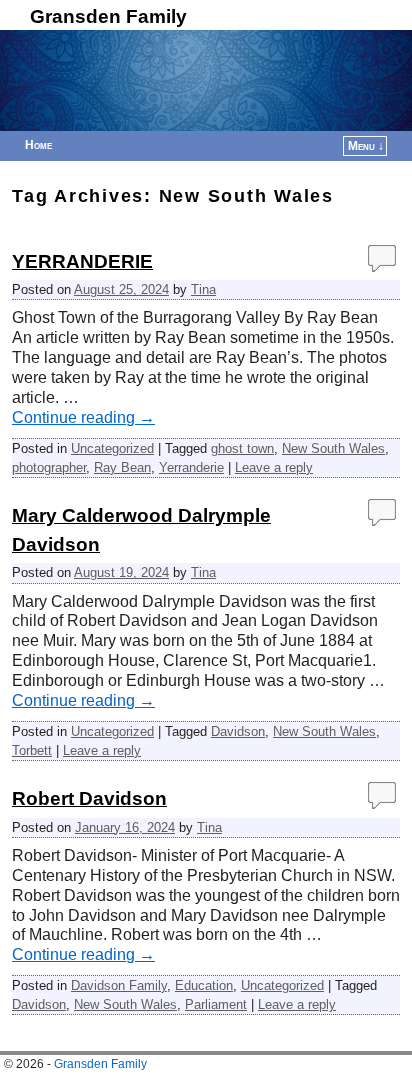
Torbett (32, 750)
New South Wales (333, 448)
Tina (203, 289)
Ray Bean (122, 467)
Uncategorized (112, 448)
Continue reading (83, 417)
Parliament (216, 1004)
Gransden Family (108, 16)
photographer (49, 467)
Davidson (238, 731)
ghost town (242, 448)
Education (204, 985)
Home (38, 145)
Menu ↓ (366, 146)
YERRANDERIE (82, 261)
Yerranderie (191, 467)
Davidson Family (119, 985)
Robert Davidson (89, 798)
